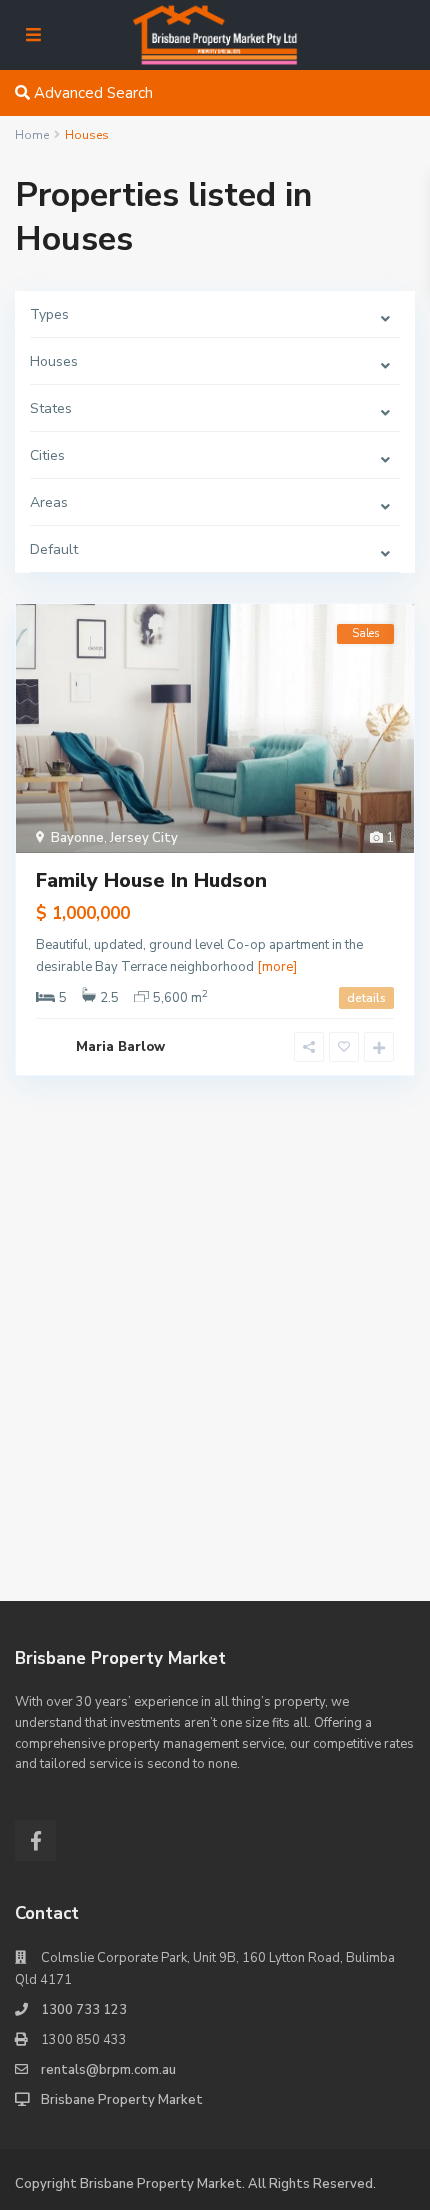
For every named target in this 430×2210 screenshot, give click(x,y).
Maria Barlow (120, 1047)
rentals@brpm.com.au (108, 2070)
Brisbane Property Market (122, 2100)
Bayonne (77, 838)
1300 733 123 (84, 2010)
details (366, 998)
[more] (277, 967)
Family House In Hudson (151, 880)
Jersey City (144, 838)
